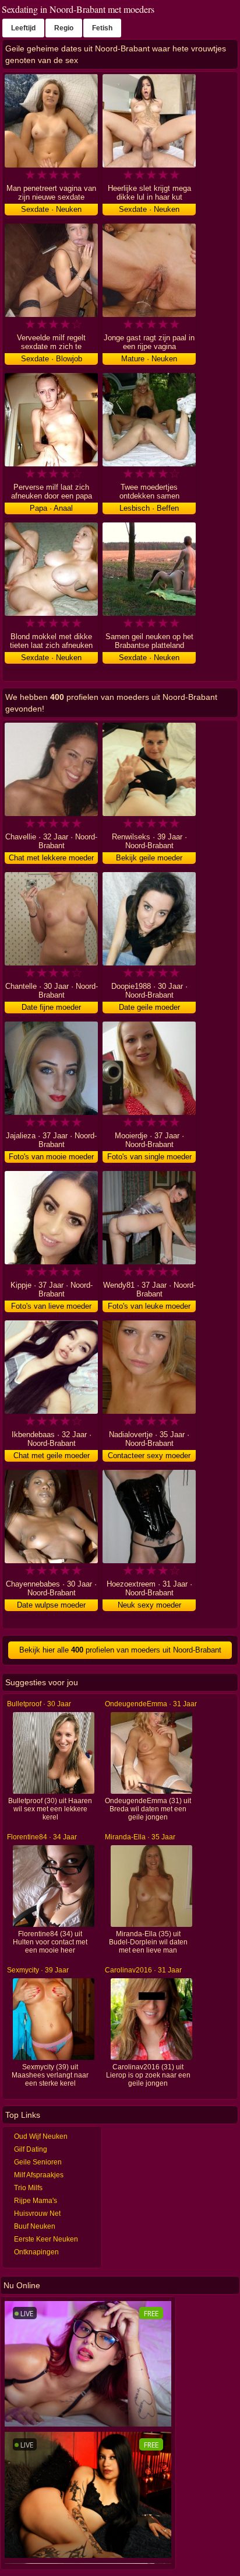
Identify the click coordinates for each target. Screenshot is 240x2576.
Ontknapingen (36, 2252)
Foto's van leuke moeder (149, 1306)
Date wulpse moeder (51, 1605)
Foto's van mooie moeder (51, 1157)
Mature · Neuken (149, 359)
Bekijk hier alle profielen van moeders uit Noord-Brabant (120, 1650)
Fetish (102, 28)
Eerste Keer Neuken (46, 2239)
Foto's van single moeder (149, 1157)
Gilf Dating (31, 2149)
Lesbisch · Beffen (149, 508)
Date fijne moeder (51, 1007)
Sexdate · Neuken (51, 209)
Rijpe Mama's (36, 2201)
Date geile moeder (149, 1007)
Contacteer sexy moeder (149, 1456)
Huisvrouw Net (37, 2214)
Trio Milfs (28, 2188)
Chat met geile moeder (52, 1456)
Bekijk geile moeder (149, 858)
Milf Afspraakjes (39, 2175)
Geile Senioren (38, 2162)
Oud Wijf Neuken (41, 2136)
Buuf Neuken (35, 2226)
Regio (64, 28)
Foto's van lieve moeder (51, 1306)
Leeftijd (23, 28)
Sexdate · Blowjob (52, 359)
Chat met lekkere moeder (51, 858)
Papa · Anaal (51, 508)
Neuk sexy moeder (149, 1605)
